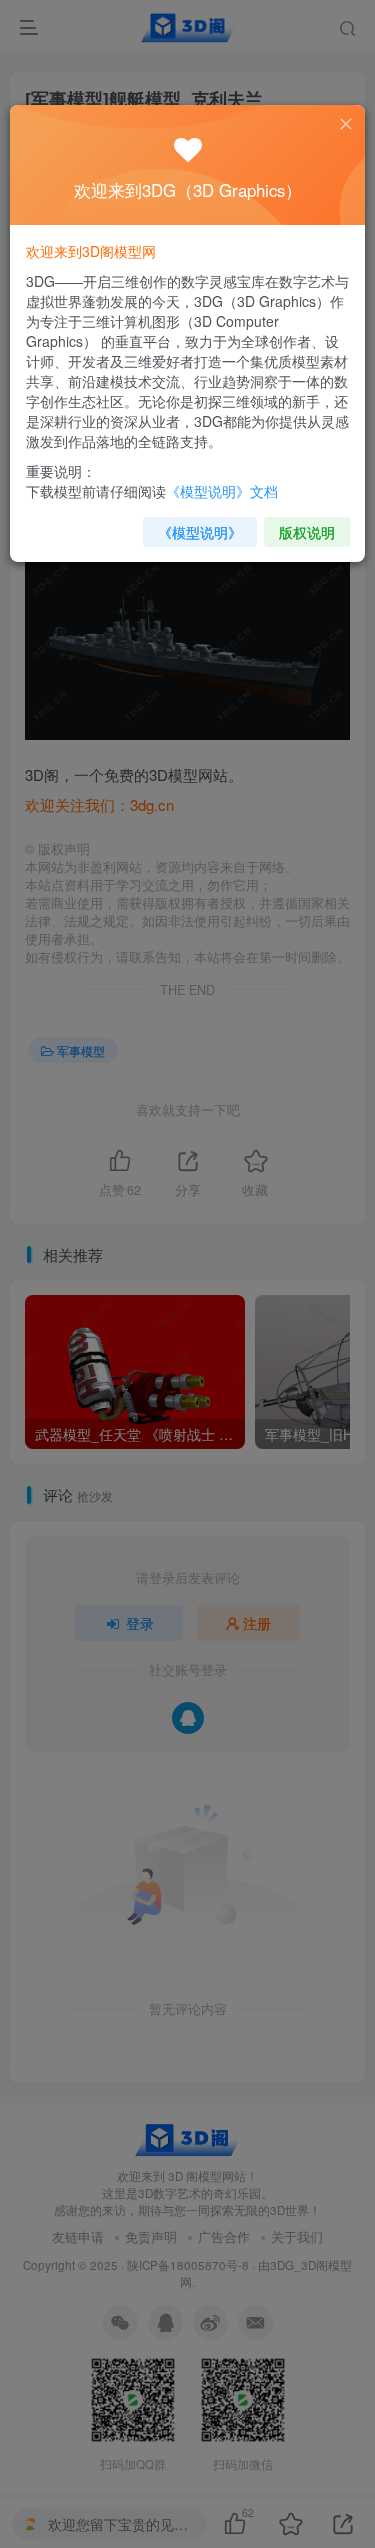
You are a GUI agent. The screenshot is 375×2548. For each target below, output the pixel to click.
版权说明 (307, 532)
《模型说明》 (200, 532)
